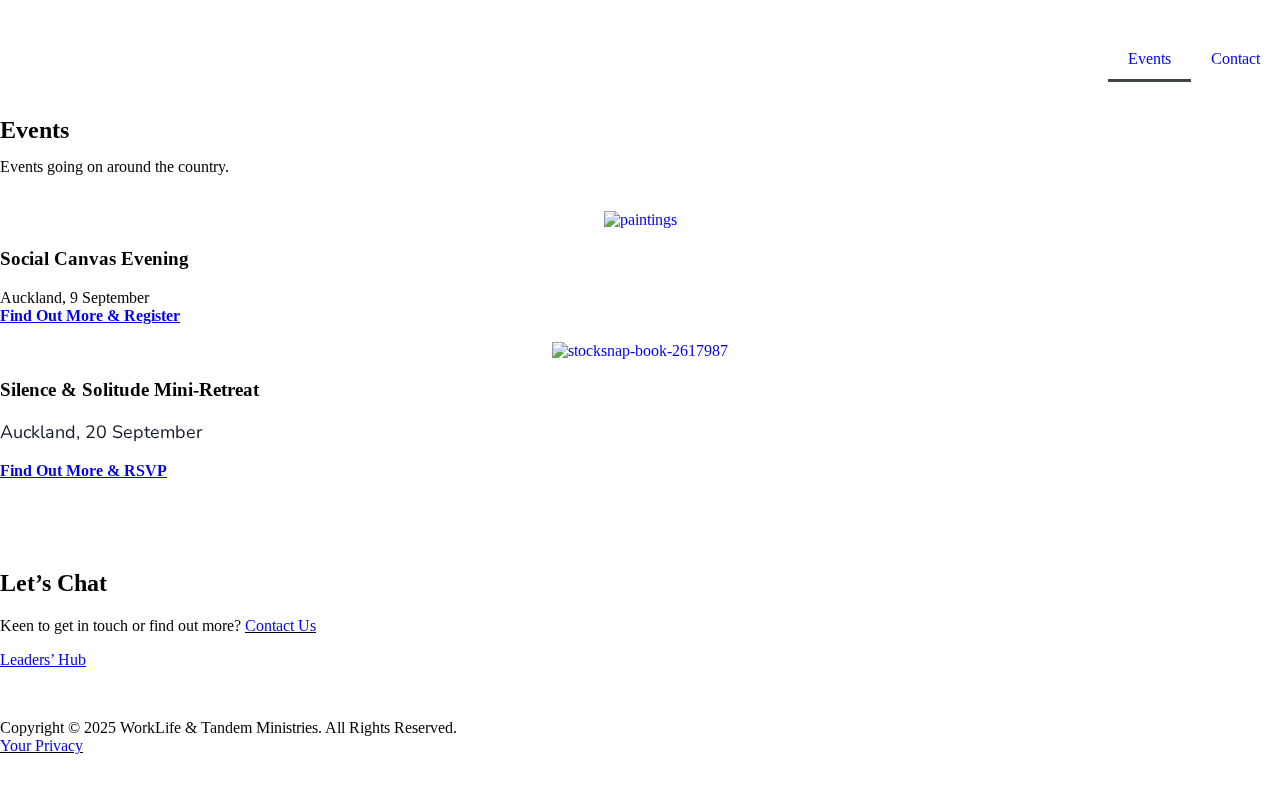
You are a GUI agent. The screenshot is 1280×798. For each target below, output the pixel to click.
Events (1149, 58)
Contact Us (280, 625)
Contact (1235, 58)
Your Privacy (41, 745)
